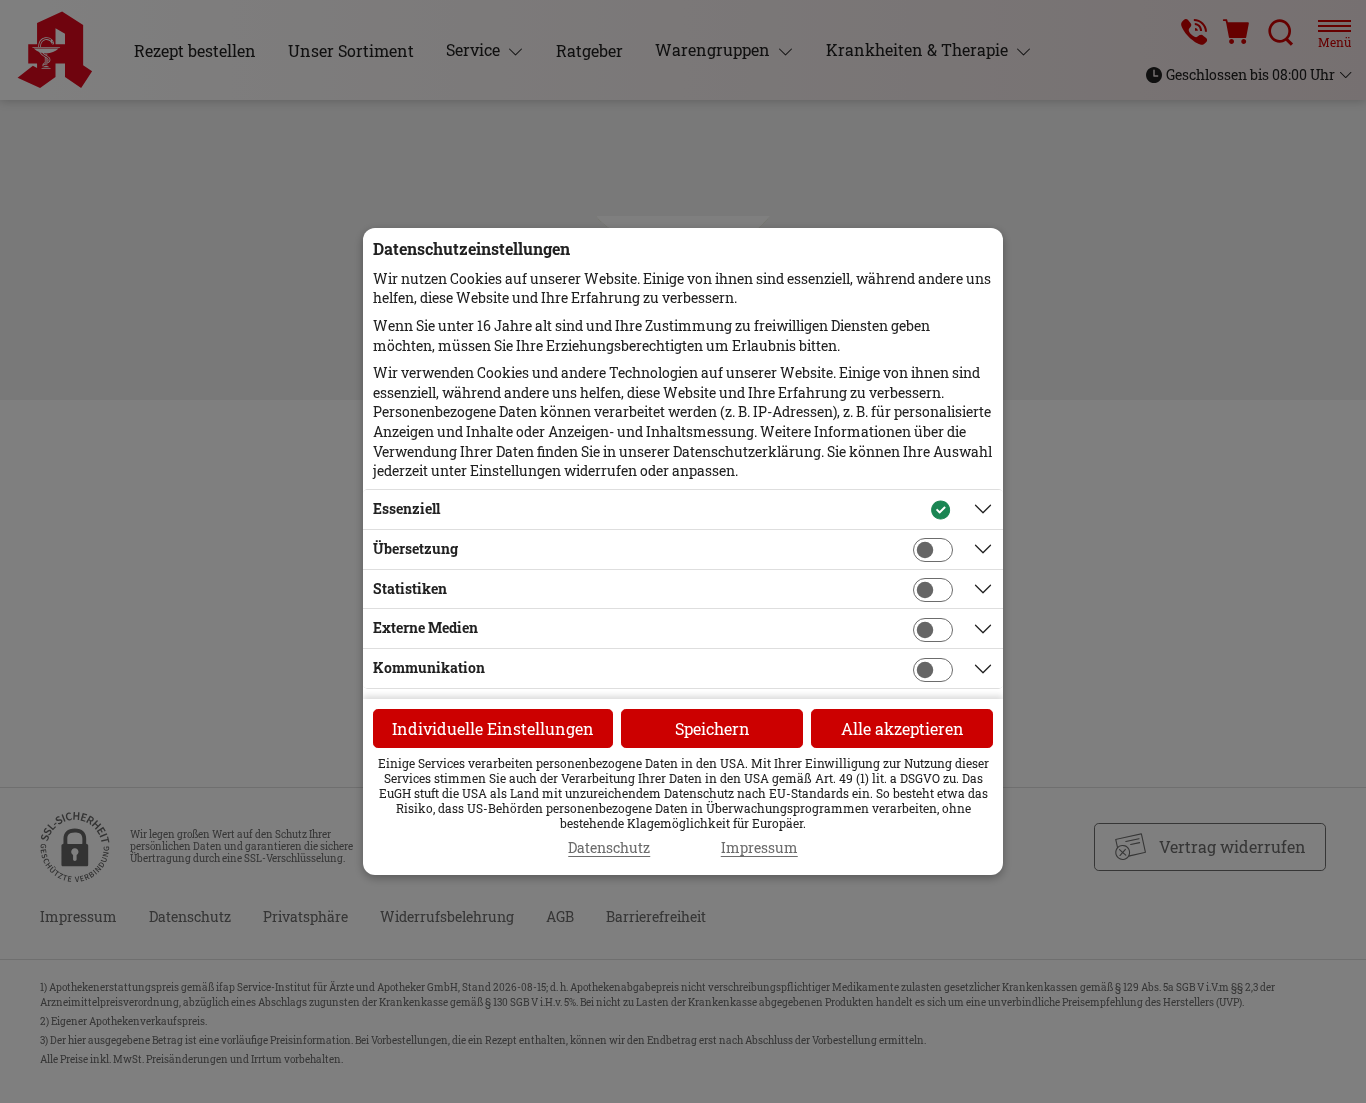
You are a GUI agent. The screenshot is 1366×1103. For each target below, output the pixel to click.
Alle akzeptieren (902, 728)
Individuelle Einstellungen (493, 728)
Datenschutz (609, 848)
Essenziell (406, 508)
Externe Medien (425, 627)
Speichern (712, 728)
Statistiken (410, 588)
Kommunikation (429, 667)
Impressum (759, 848)
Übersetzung (415, 548)
